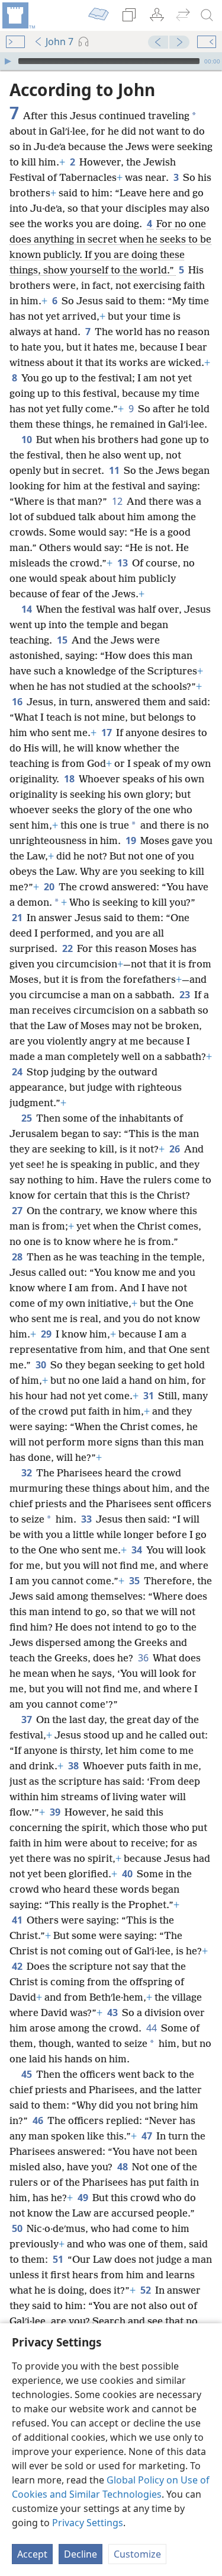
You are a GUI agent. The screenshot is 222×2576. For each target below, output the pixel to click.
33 (87, 1519)
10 (28, 440)
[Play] (8, 61)
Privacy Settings (88, 2523)
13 (123, 563)
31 (149, 1396)
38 (74, 1766)
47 (148, 2136)
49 (84, 2198)
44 (152, 2028)
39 (56, 1812)
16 (18, 702)
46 (39, 2120)
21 (18, 918)
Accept (32, 2554)
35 (135, 1581)
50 (18, 2228)
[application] (111, 61)
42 (18, 1966)
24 (18, 1072)
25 (28, 1118)
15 (63, 640)
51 (59, 2259)
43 (113, 2013)
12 (118, 501)
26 (176, 1149)
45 (28, 2074)
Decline (81, 2554)
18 (70, 779)
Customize (137, 2554)
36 (144, 1658)
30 (42, 1365)
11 (115, 470)
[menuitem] (18, 15)
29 (47, 1334)
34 (138, 1550)
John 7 (59, 42)
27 (18, 1211)
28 (18, 1257)
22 (68, 948)
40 (128, 1874)
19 (132, 840)
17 (107, 733)
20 (50, 887)
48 (123, 2167)
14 (28, 609)
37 (28, 1720)
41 (18, 1920)
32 (28, 1473)
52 (147, 2290)
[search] (207, 15)
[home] (18, 15)
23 (186, 995)
